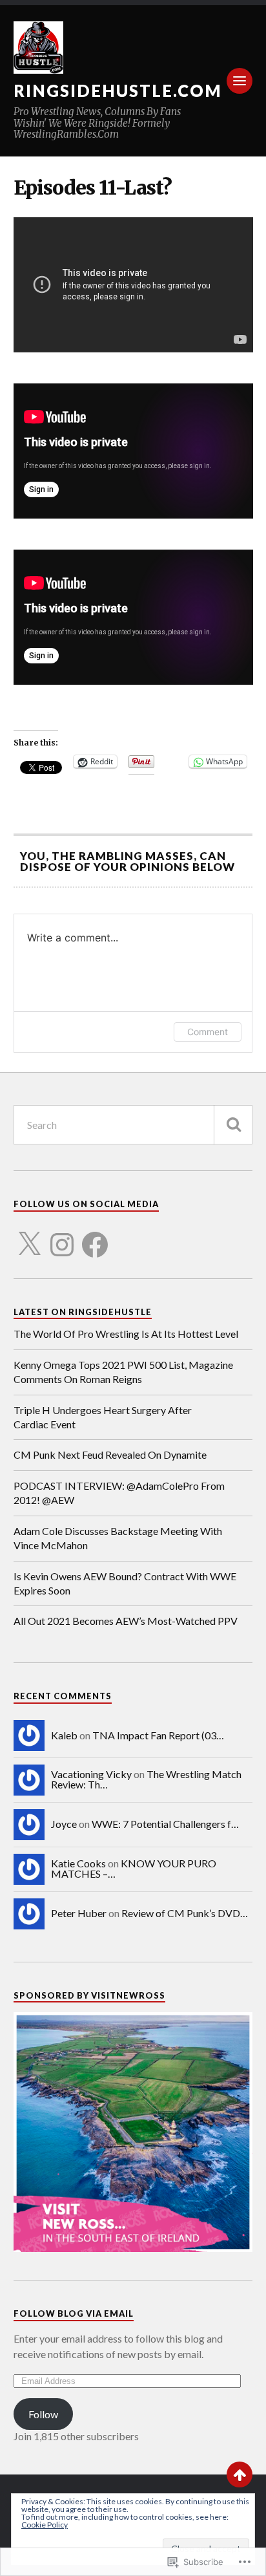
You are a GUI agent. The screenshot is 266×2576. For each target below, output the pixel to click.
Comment (208, 1032)
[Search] (233, 1125)
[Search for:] (133, 1125)
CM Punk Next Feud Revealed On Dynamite (110, 1454)
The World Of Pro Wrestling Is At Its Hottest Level (126, 1334)
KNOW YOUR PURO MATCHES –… (134, 1868)
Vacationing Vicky (91, 1774)
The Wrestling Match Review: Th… (146, 1779)
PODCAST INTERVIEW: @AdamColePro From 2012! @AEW (119, 1493)
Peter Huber (79, 1913)
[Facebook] (95, 1237)
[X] (29, 1237)
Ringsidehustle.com (118, 91)
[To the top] (240, 2474)
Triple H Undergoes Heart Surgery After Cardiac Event (103, 1417)
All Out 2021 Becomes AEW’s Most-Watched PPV (126, 1621)
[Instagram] (62, 1237)
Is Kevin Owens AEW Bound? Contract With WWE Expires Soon (125, 1583)
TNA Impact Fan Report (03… (158, 1735)
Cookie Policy (45, 2525)
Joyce (64, 1824)
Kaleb (64, 1735)
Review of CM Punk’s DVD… (185, 1913)
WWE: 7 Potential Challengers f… (165, 1824)
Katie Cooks (78, 1863)
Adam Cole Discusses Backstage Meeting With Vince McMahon (118, 1538)
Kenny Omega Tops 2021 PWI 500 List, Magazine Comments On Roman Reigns (123, 1372)
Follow (43, 2414)
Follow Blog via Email (74, 2313)
